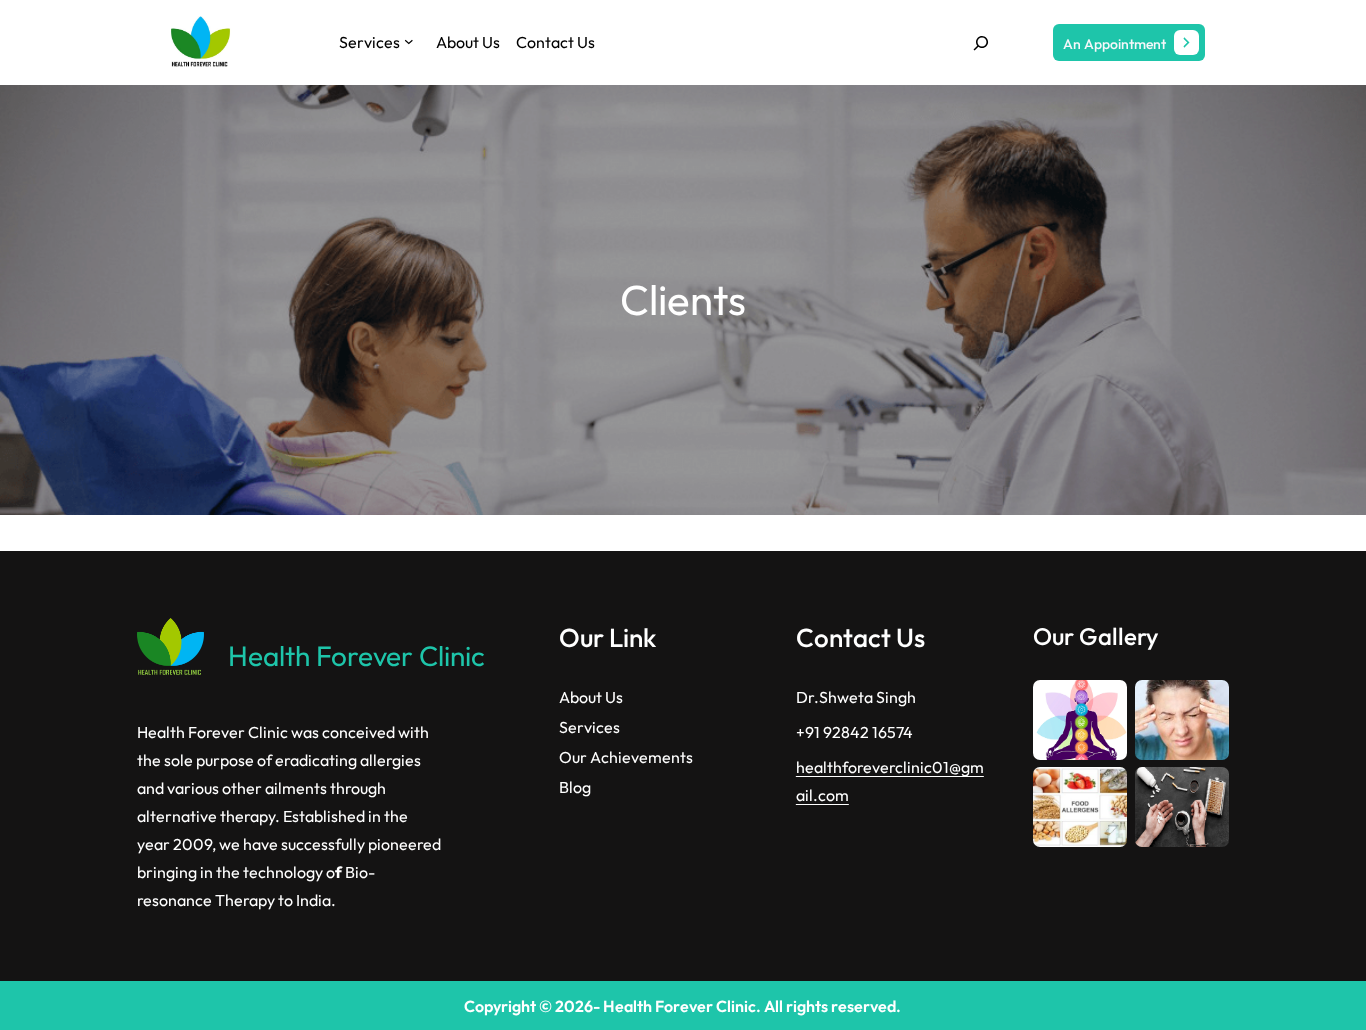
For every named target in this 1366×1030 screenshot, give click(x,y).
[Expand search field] (981, 42)
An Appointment (1114, 44)
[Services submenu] (409, 41)
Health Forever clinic (356, 655)
